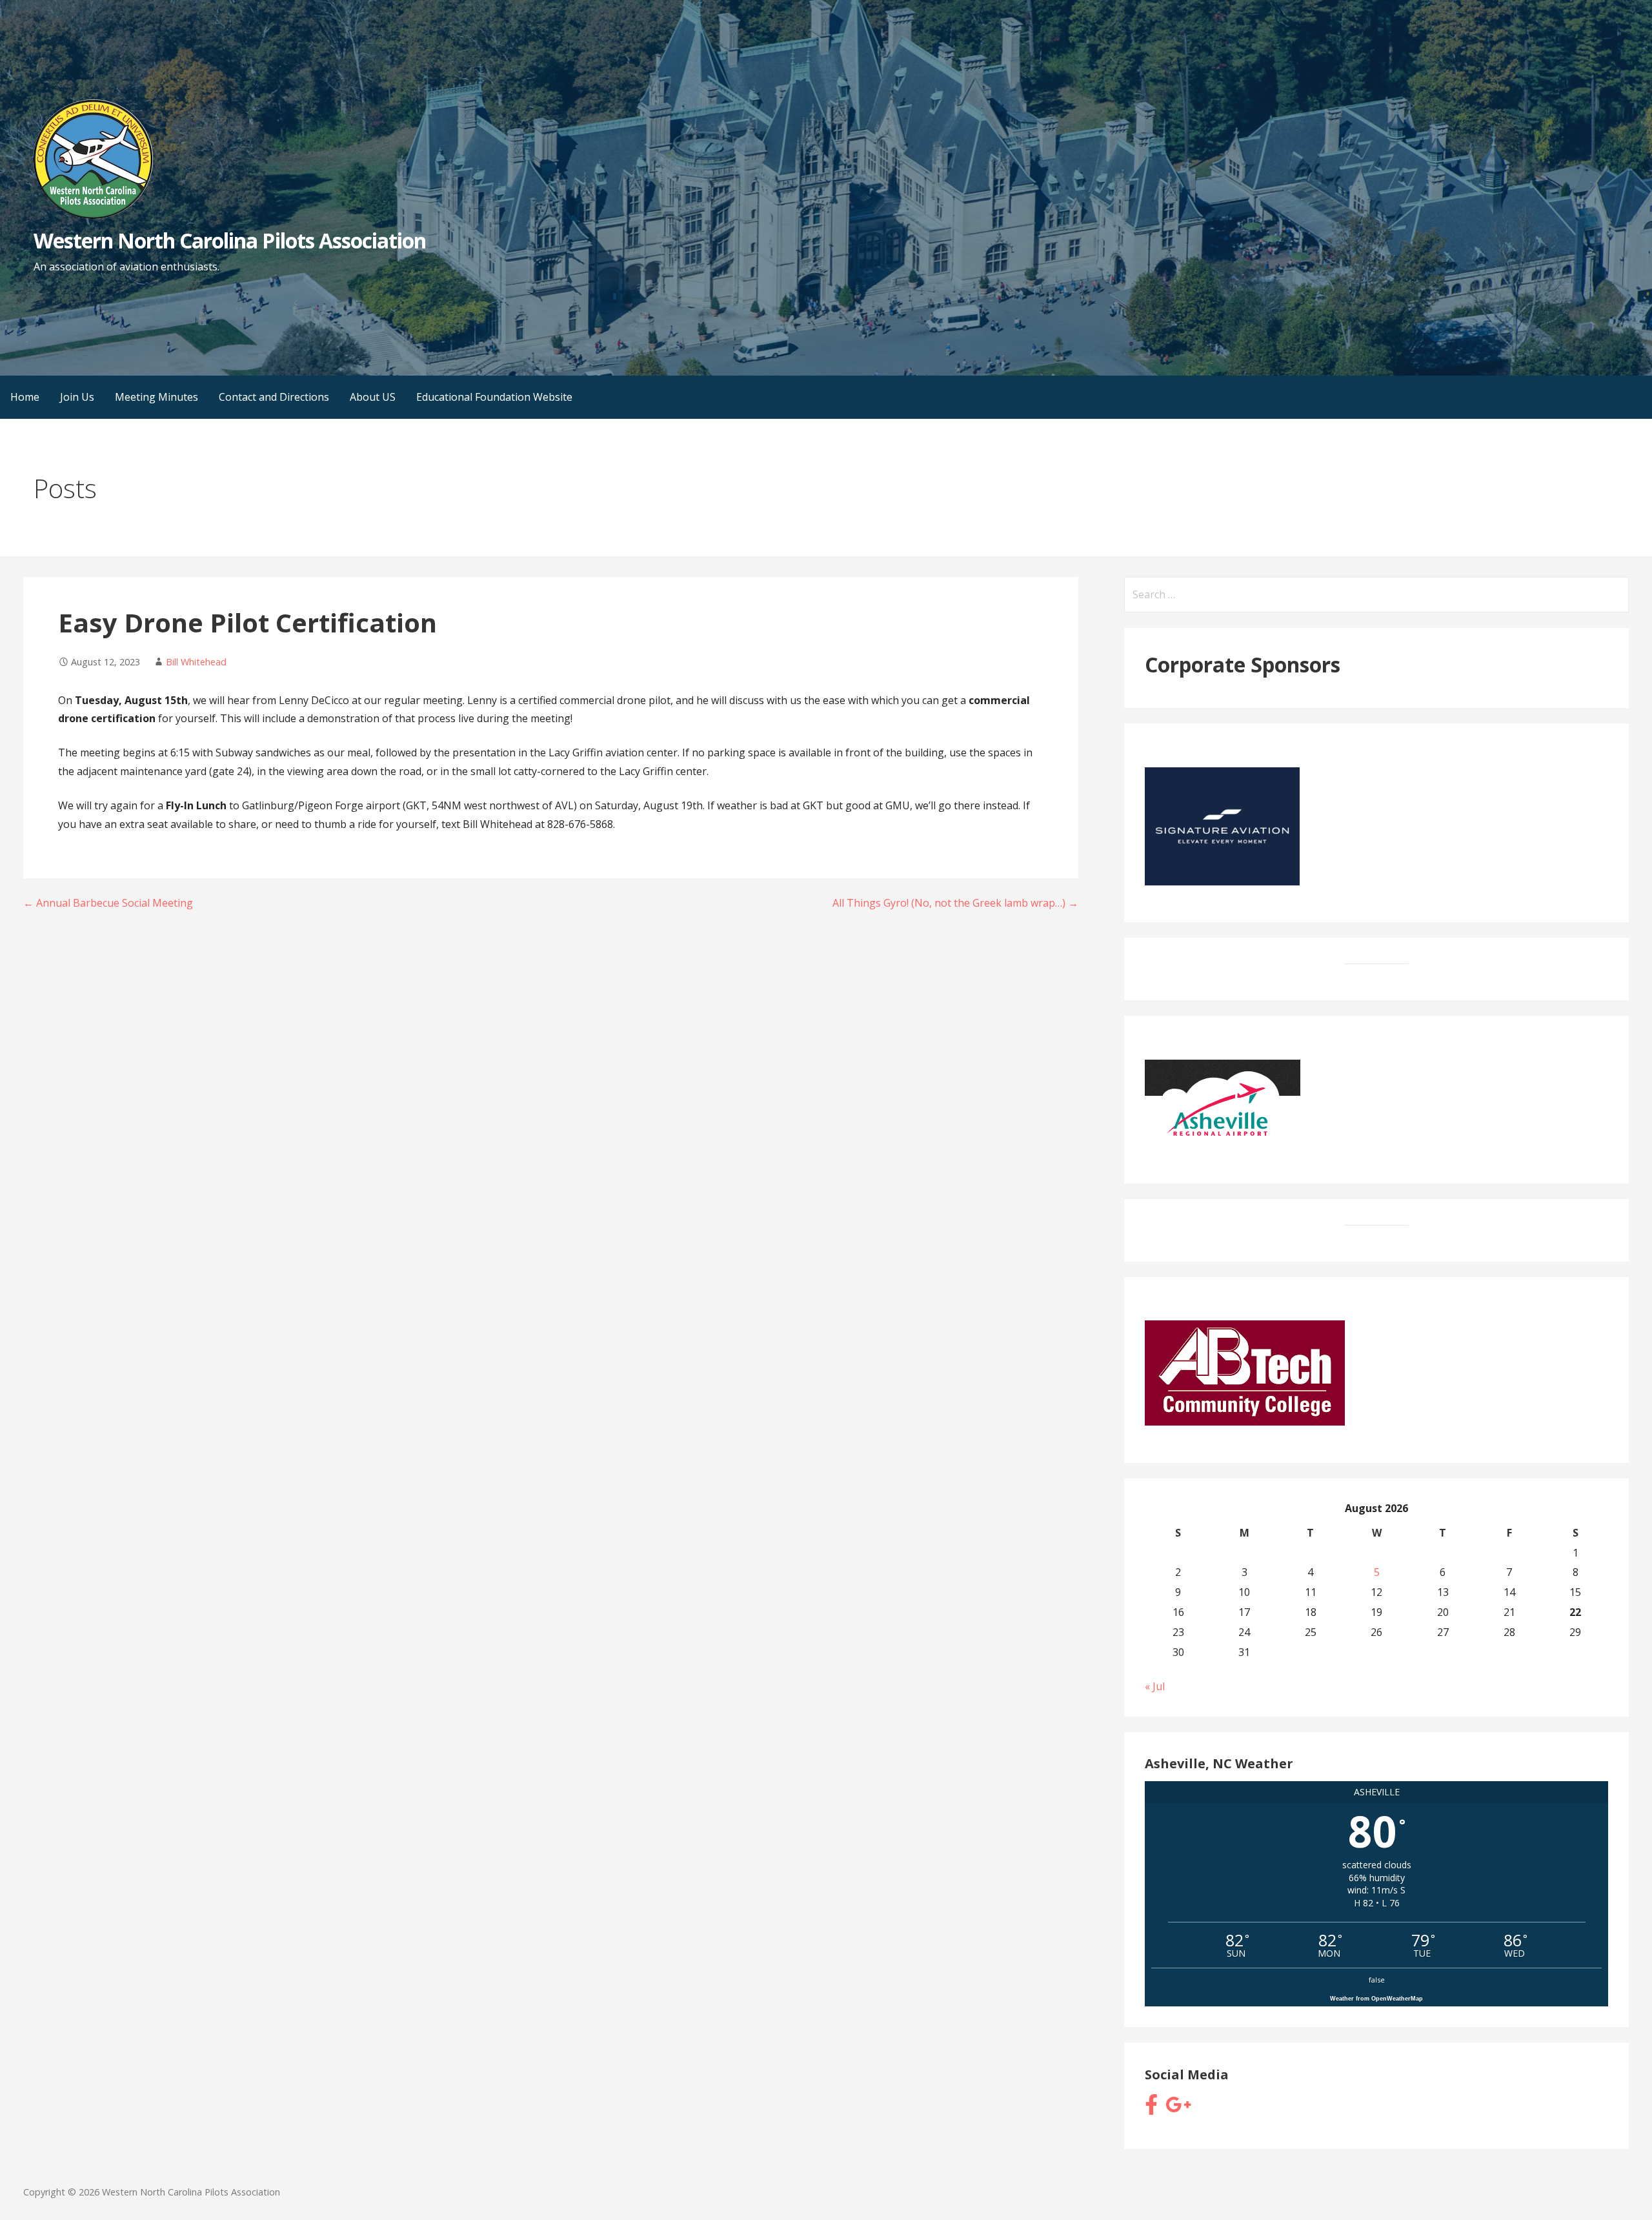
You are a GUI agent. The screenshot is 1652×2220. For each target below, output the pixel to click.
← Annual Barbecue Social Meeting (108, 903)
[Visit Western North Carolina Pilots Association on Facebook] (1151, 2108)
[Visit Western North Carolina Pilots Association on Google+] (1178, 2108)
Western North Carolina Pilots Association (230, 240)
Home (25, 397)
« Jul (1155, 1686)
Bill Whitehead (196, 662)
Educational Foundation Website (494, 397)
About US (373, 397)
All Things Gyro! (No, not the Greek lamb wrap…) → (955, 903)
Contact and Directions (274, 397)
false (1377, 1980)
